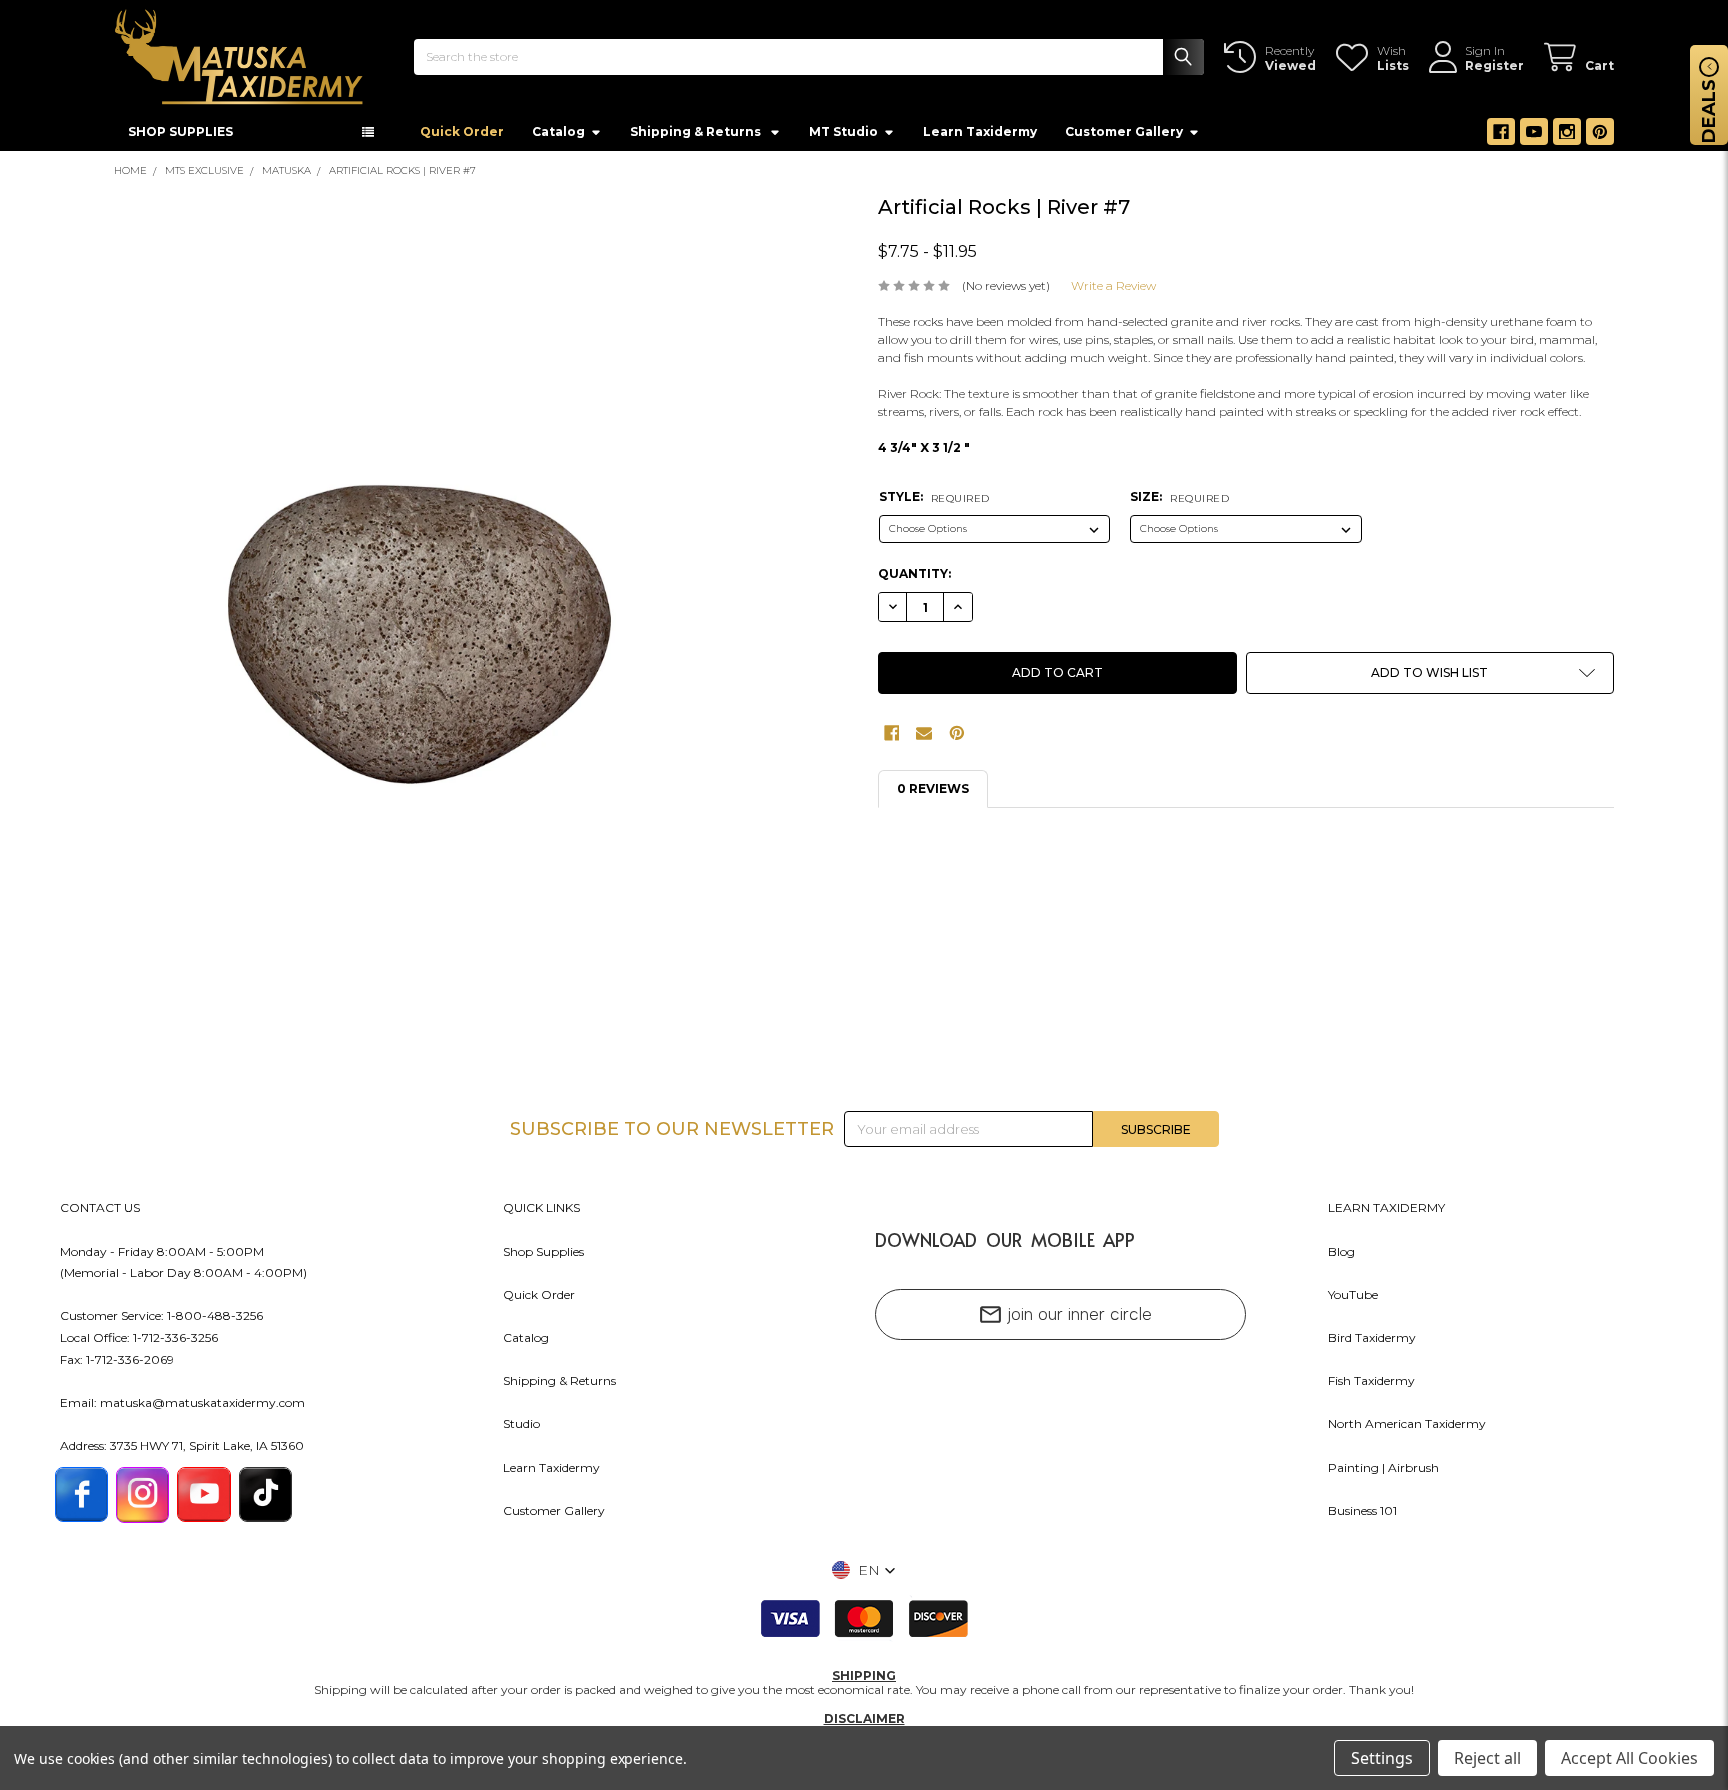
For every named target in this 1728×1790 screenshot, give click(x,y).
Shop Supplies (543, 1257)
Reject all (1487, 1758)
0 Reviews (933, 794)
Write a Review (1113, 291)
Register (1494, 65)
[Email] (924, 739)
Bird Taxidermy (1372, 1343)
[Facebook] (1501, 138)
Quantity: (914, 579)
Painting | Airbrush (1383, 1473)
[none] (420, 605)
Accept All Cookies (1629, 1758)
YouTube (1353, 1300)
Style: (934, 502)
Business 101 (1362, 1516)
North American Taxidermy (1407, 1429)
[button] (1430, 679)
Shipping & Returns (559, 1386)
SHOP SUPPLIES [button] (180, 137)
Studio (521, 1429)
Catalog (558, 137)
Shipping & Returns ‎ (697, 137)
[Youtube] (1534, 138)
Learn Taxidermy (980, 137)
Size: (1179, 502)
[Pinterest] (1600, 138)
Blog (1341, 1257)
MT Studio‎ (843, 137)
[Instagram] (1567, 138)
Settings (1382, 1758)
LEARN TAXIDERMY (1386, 1213)
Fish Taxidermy (1371, 1386)
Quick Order (462, 137)
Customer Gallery (1124, 137)
